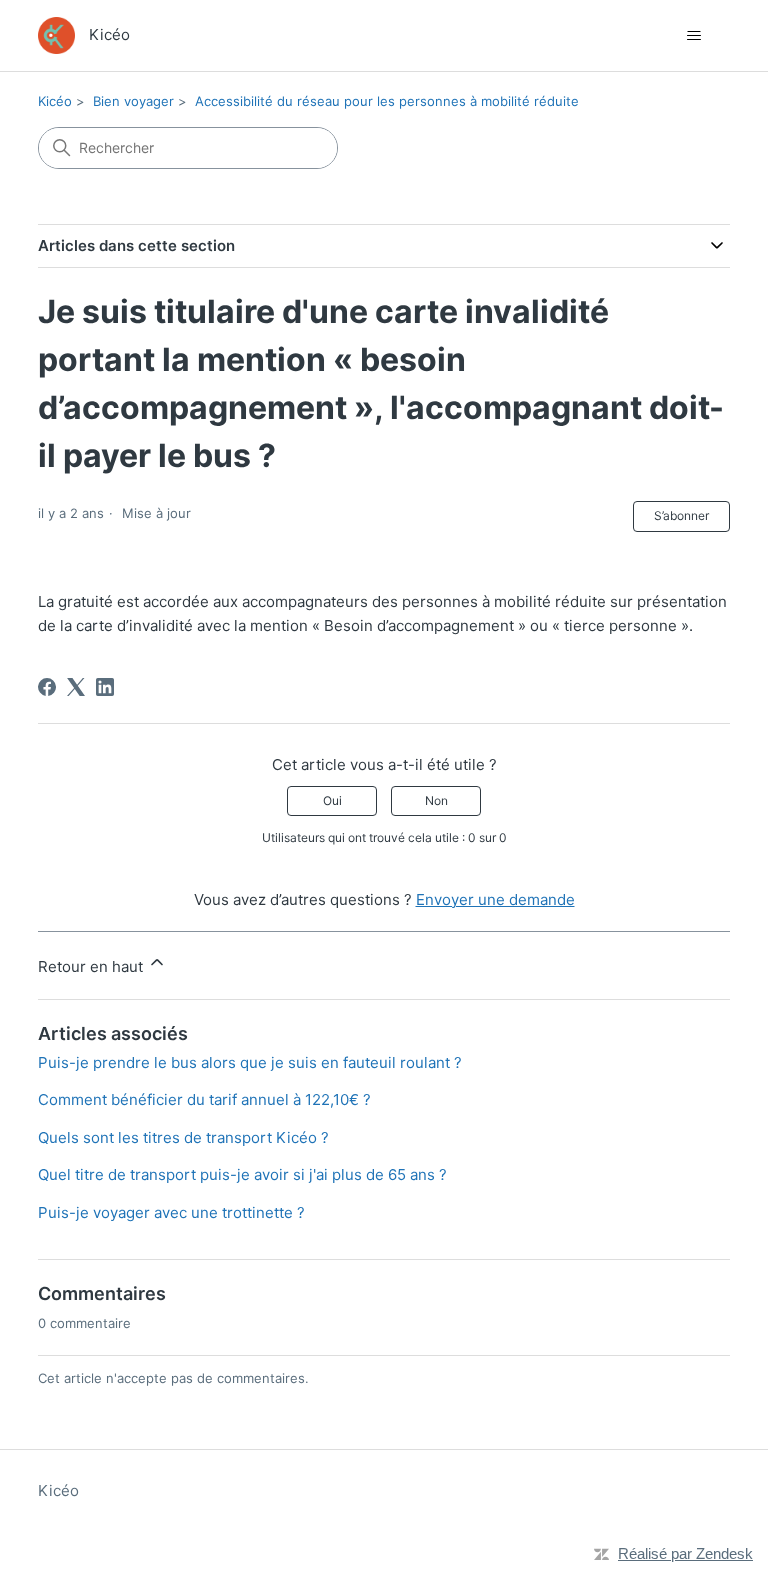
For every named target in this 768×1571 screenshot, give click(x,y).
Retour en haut (92, 966)
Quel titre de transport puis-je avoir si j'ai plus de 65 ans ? (242, 1174)
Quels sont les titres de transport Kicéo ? (183, 1137)
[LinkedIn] (105, 687)
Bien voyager (133, 101)
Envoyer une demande (495, 899)
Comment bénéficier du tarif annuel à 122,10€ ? (204, 1099)
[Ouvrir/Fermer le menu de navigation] (694, 36)
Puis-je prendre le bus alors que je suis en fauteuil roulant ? (250, 1062)
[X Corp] (76, 687)
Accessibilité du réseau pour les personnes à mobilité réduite (387, 101)
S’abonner (681, 515)
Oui (332, 800)
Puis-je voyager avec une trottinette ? (171, 1212)
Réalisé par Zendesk (685, 1553)
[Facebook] (47, 687)
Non (436, 800)
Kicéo (55, 101)
